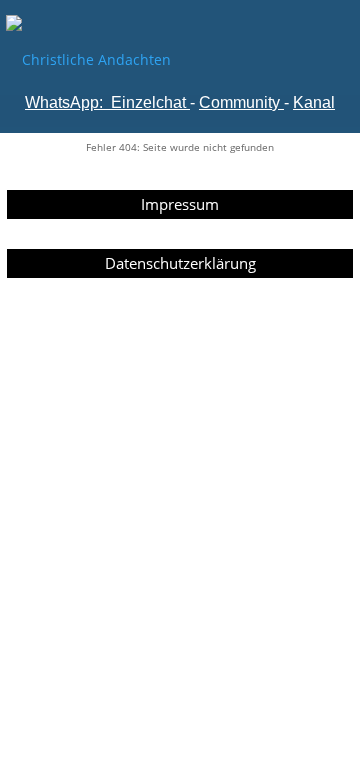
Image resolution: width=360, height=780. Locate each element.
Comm (222, 102)
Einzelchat (148, 102)
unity (263, 102)
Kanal (314, 102)
